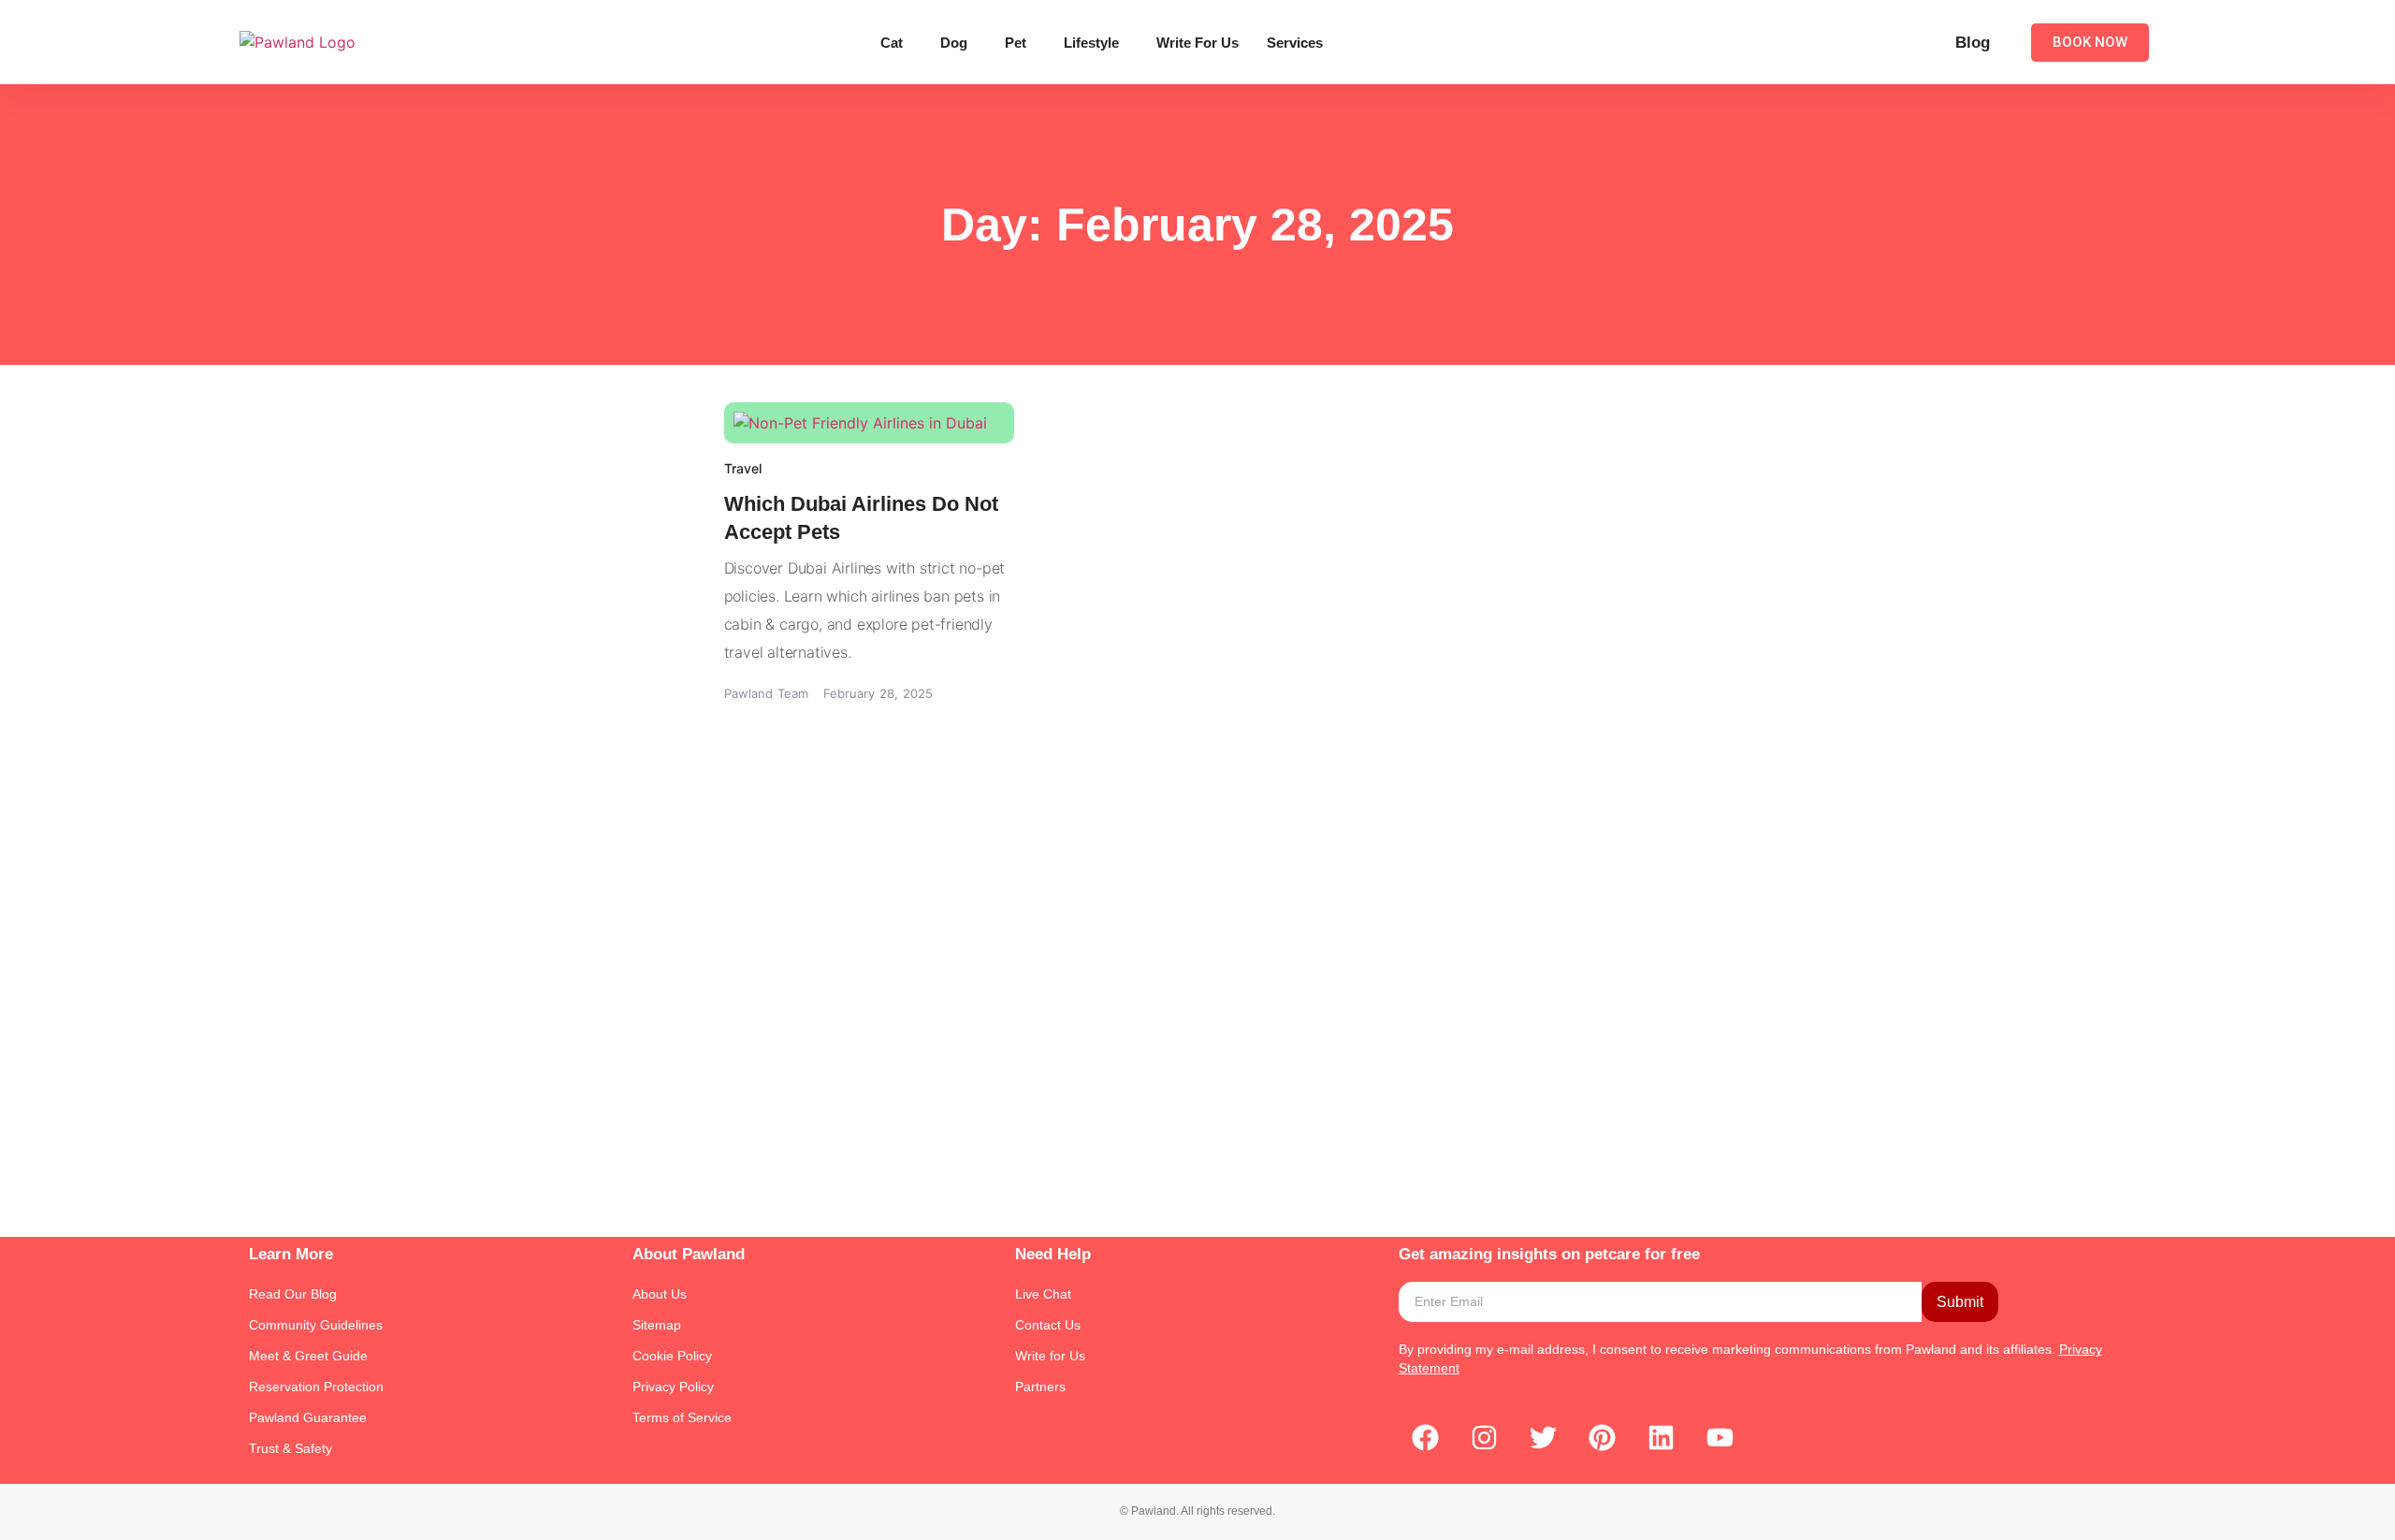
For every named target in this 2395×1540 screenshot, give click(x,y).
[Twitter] (1544, 1437)
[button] (896, 43)
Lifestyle (1091, 43)
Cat (892, 43)
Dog (954, 43)
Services (1295, 43)
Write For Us (1197, 43)
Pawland (1931, 1349)
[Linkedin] (1662, 1437)
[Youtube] (1720, 1437)
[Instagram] (1485, 1437)
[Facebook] (1426, 1437)
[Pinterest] (1603, 1437)
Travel (743, 468)
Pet (1016, 43)
